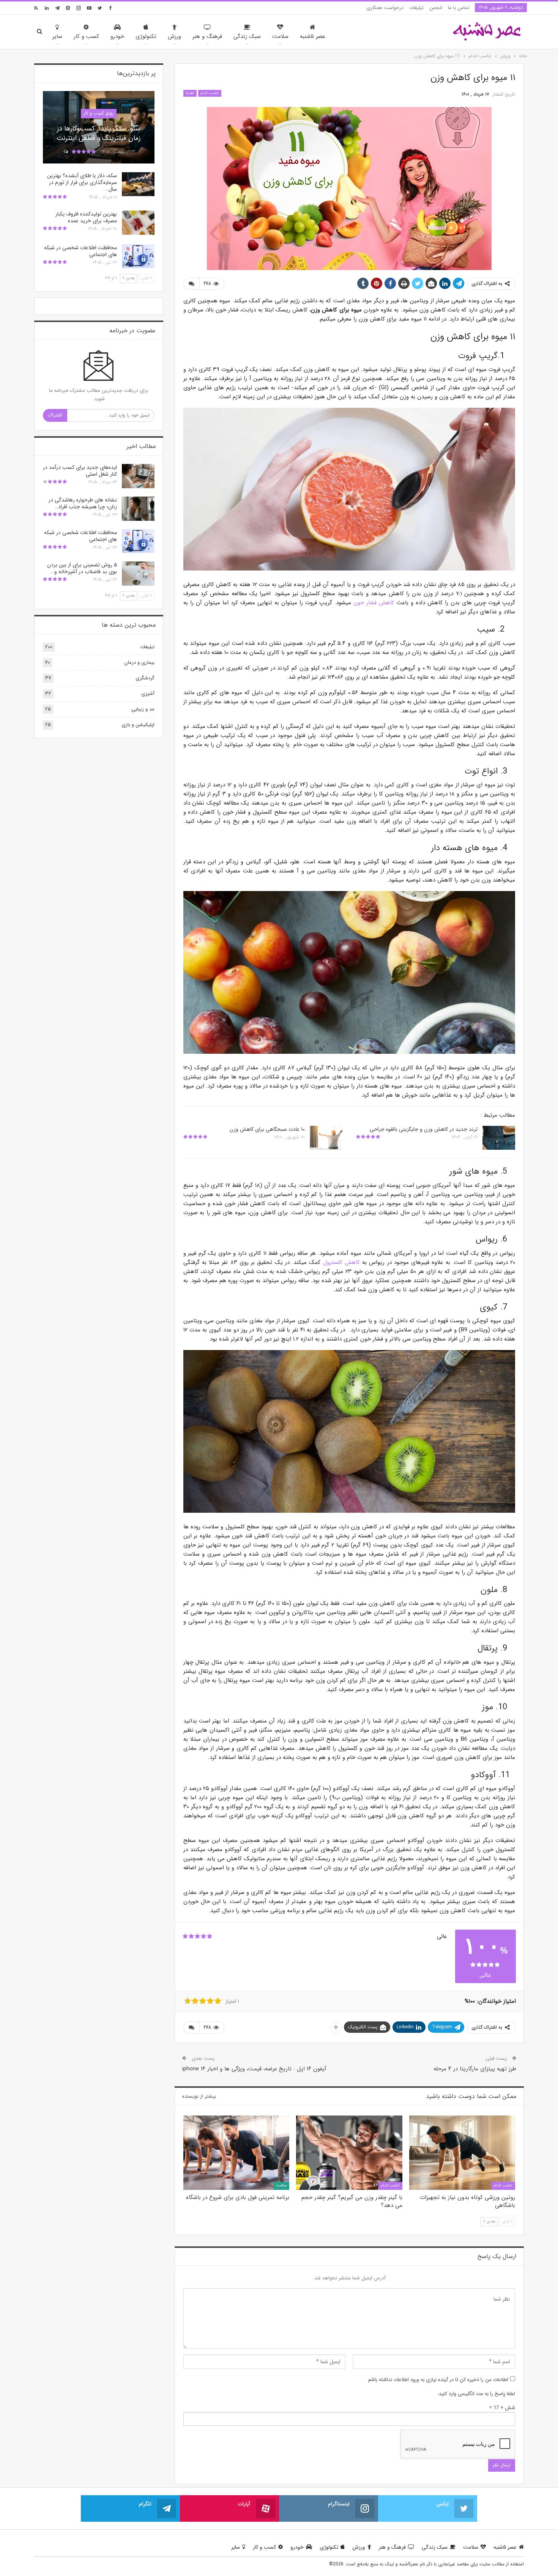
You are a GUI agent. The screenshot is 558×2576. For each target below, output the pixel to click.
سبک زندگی (247, 36)
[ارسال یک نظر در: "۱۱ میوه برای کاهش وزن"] (191, 284)
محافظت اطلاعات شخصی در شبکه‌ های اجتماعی (80, 251)
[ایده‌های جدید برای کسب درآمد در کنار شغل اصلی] (138, 476)
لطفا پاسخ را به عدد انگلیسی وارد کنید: (476, 2394)
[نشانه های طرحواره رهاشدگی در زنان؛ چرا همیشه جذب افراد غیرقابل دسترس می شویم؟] (138, 509)
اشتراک (55, 415)
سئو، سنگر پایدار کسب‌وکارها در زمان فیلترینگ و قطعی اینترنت (99, 133)
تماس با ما (459, 8)
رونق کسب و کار (99, 113)
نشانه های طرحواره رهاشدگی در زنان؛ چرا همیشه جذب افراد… (83, 503)
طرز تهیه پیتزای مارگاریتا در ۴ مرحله (475, 2069)
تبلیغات (416, 8)
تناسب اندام (210, 93)
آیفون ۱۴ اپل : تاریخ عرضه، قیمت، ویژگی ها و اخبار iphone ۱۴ (254, 2069)
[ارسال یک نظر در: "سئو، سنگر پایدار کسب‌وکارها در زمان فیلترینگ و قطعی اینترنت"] (65, 152)
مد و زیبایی (143, 709)
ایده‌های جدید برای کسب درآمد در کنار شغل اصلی (80, 471)
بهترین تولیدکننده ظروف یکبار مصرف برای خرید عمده (86, 217)
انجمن (436, 8)
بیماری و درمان (139, 662)
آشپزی (148, 694)
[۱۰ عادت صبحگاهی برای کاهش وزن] (326, 1138)
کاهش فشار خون (374, 603)
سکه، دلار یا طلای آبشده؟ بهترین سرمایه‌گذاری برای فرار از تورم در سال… (82, 182)
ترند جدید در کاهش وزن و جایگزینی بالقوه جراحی (424, 1129)
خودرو (117, 36)
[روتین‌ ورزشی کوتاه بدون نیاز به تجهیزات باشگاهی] (462, 2153)
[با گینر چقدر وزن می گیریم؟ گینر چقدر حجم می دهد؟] (349, 2153)
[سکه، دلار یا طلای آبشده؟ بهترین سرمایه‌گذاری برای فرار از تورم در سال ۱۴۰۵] (138, 184)
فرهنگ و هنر (207, 36)
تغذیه (190, 93)
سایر (57, 36)
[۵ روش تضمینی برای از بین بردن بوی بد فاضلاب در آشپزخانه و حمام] (138, 574)
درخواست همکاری (385, 8)
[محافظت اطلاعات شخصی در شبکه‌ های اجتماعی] (138, 256)
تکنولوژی (146, 36)
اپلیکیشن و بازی (138, 725)
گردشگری (145, 678)
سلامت (280, 36)
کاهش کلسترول (341, 1262)
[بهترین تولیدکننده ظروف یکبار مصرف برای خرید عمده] (138, 223)
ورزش (174, 36)
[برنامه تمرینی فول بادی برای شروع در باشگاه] (236, 2153)
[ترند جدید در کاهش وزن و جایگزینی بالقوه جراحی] (499, 1138)
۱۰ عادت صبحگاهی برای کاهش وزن (267, 1129)
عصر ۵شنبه (313, 36)
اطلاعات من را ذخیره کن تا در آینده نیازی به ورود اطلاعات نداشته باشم (438, 2380)
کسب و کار (86, 36)
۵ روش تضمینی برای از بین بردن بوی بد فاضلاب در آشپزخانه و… (82, 568)
